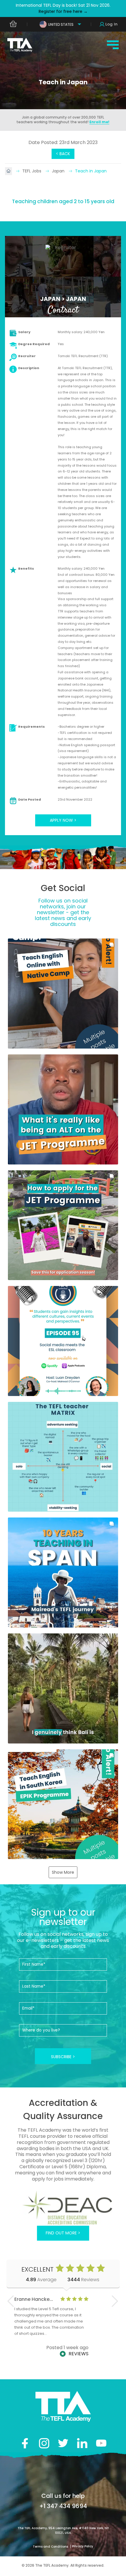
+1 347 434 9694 (63, 2506)
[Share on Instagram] (44, 2443)
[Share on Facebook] (25, 2443)
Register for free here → (63, 11)
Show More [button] (63, 1872)
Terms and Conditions (51, 2547)
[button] (63, 994)
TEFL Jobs (32, 171)
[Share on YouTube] (101, 2443)
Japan (59, 171)
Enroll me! (99, 122)
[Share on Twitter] (63, 2443)
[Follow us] (82, 2443)
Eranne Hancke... (34, 2299)
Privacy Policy (83, 2546)
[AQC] (63, 2207)
